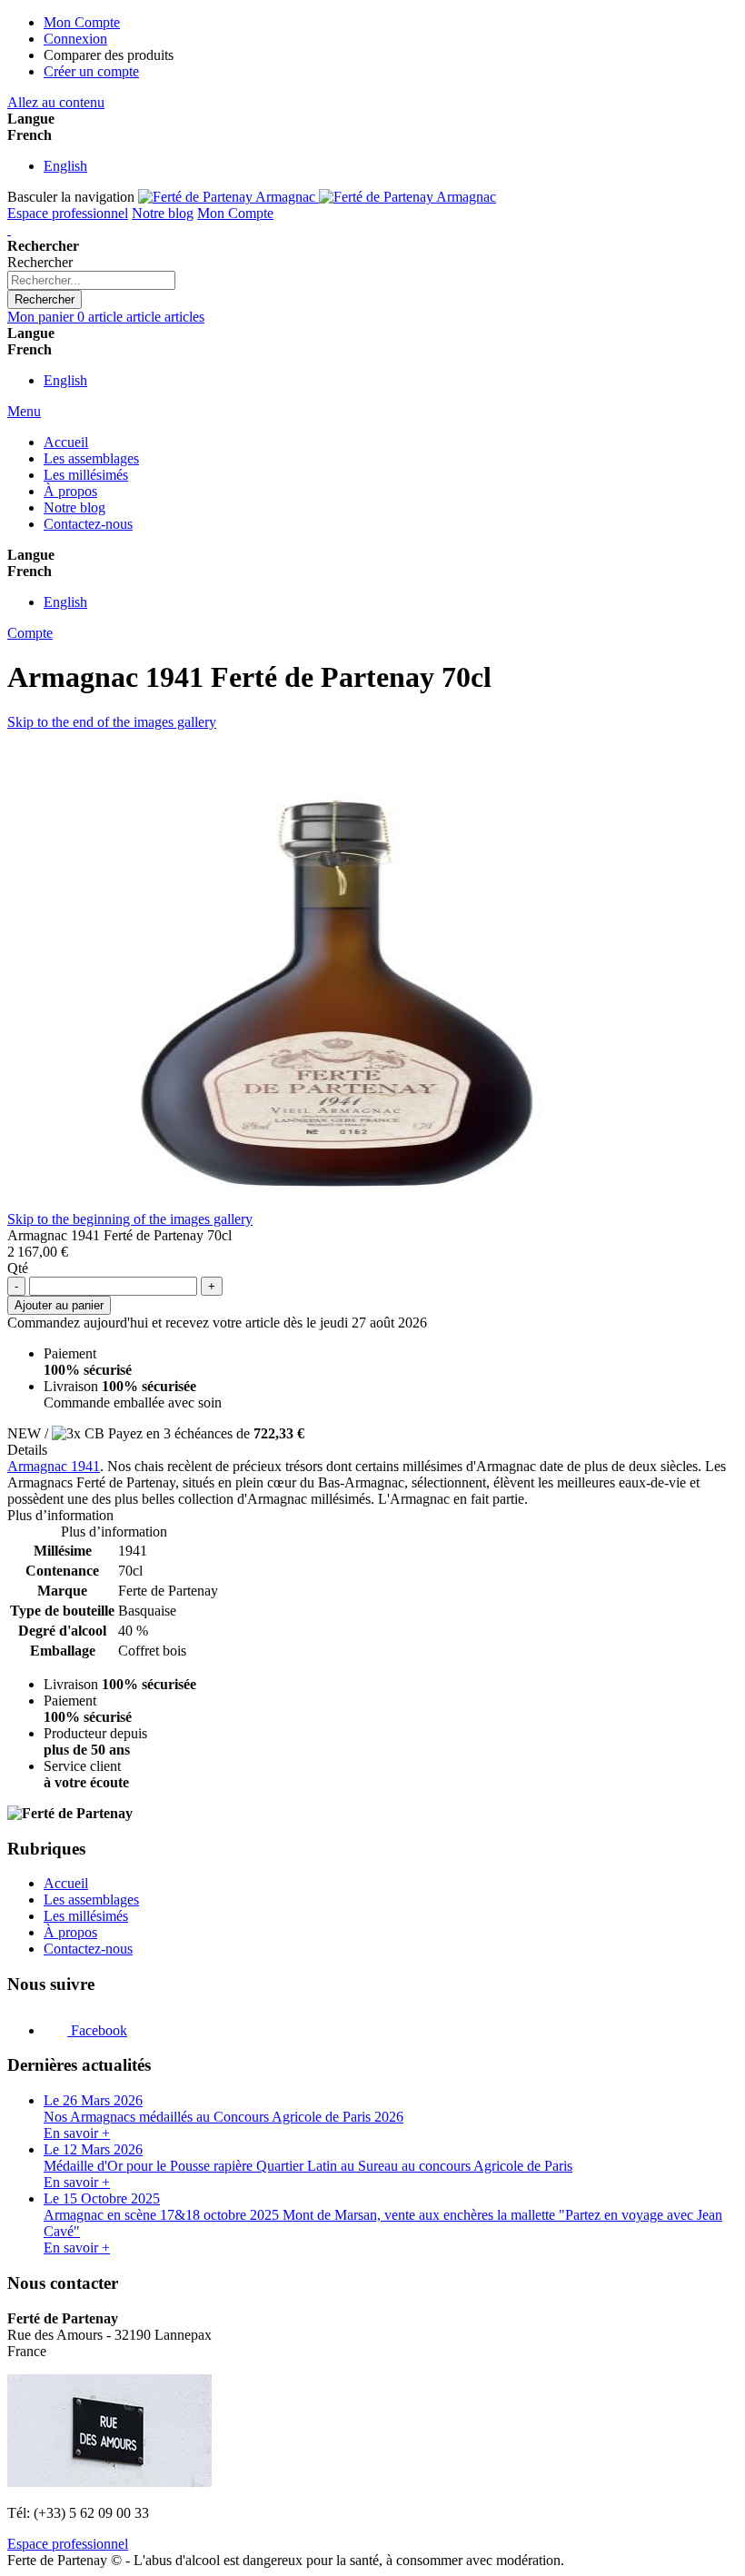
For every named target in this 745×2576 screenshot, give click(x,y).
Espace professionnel (68, 213)
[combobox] (91, 280)
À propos (70, 1932)
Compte (30, 633)
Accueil (66, 1883)
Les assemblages (91, 1900)
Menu (24, 411)
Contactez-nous (88, 1949)
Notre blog (163, 213)
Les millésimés (86, 1916)
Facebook (97, 2030)
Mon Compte (82, 22)
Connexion (75, 39)
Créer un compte (91, 71)
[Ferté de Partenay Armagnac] (317, 197)
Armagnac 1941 (54, 1466)
